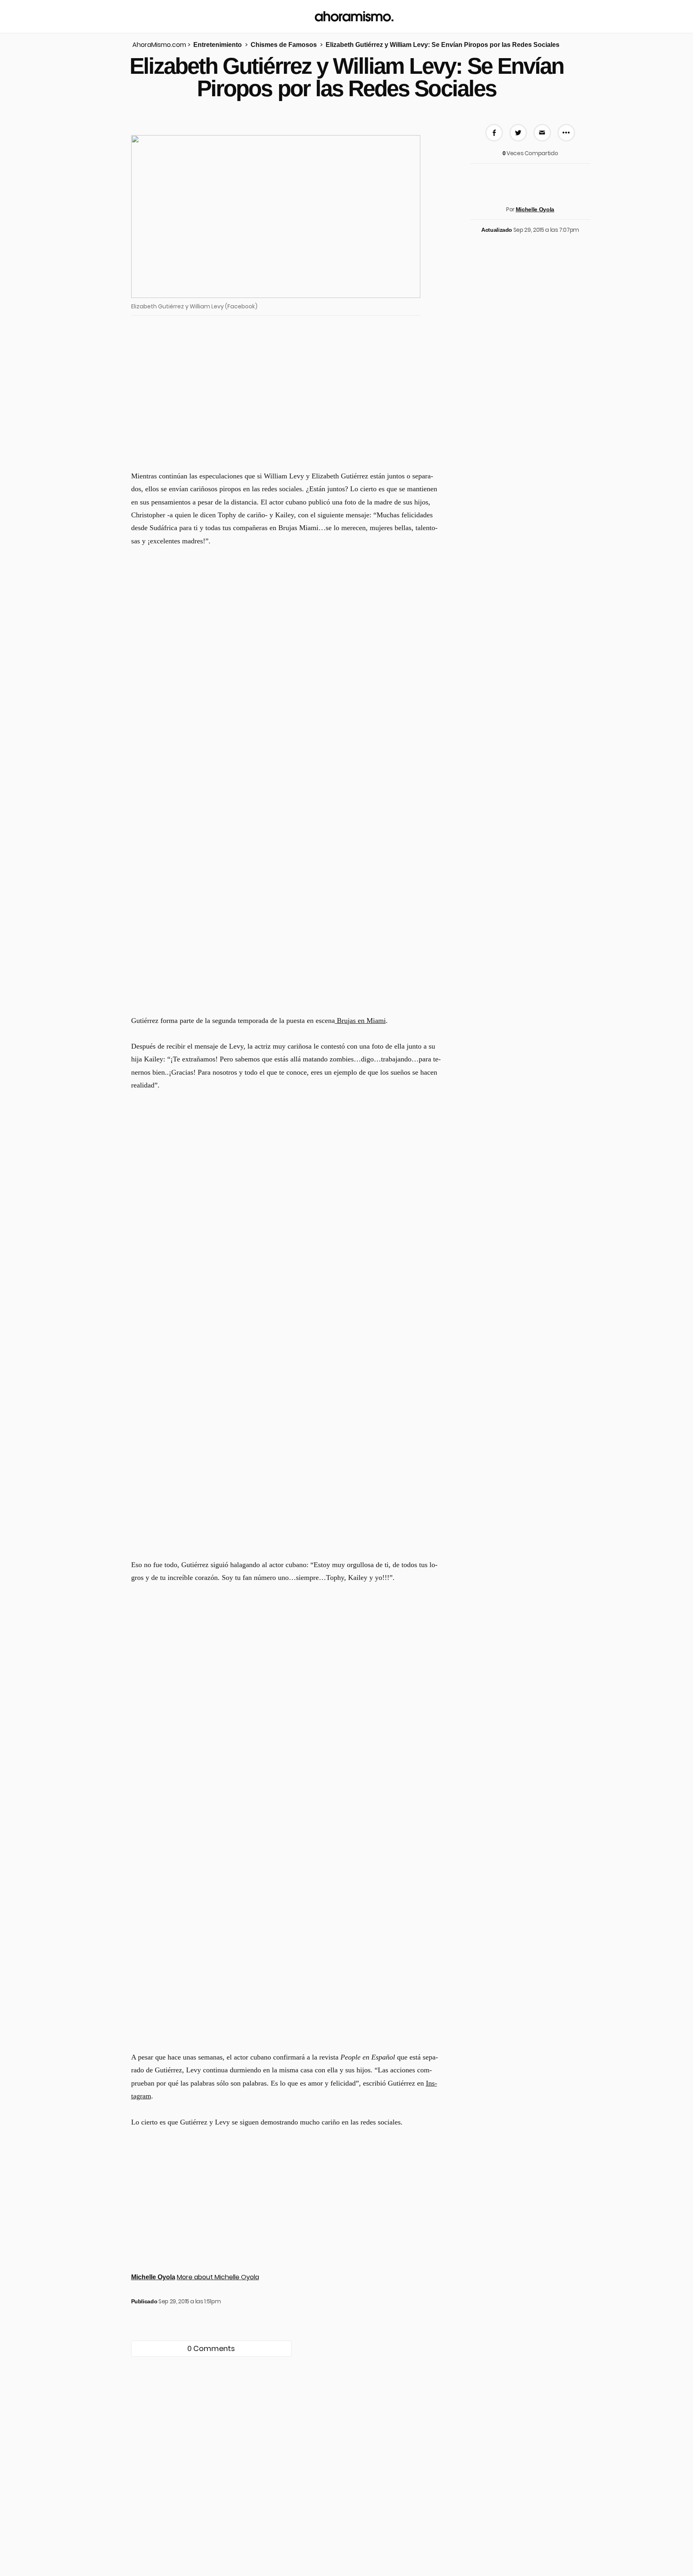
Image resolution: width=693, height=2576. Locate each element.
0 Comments (211, 2348)
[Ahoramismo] (354, 16)
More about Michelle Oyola (218, 2277)
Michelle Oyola (535, 209)
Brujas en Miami (360, 1021)
